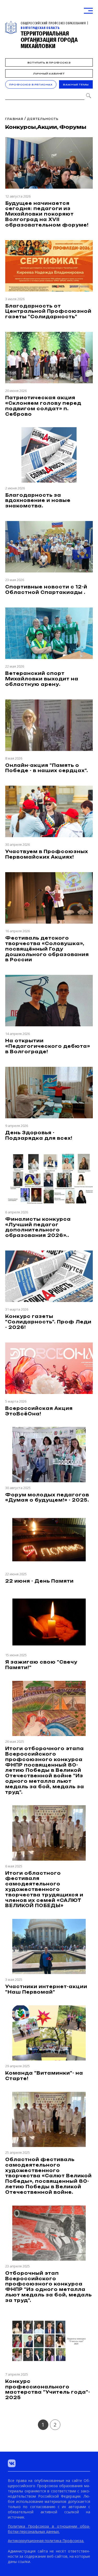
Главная (14, 119)
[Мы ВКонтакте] (12, 2463)
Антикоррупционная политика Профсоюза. (46, 2541)
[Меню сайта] (88, 11)
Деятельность (43, 119)
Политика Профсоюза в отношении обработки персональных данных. (49, 2529)
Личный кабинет (49, 74)
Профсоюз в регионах (31, 85)
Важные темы (76, 85)
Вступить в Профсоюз (49, 63)
